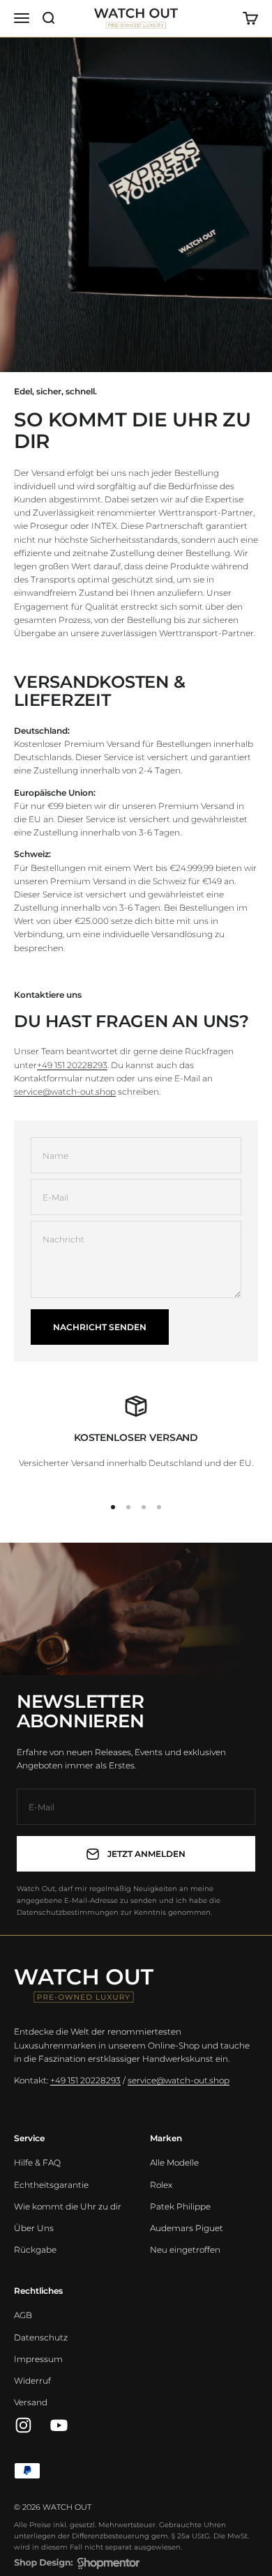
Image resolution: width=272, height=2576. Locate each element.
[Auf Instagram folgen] (23, 2425)
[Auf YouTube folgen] (59, 2425)
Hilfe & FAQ (37, 2162)
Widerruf (32, 2381)
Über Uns (34, 2228)
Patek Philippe (180, 2206)
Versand (31, 2402)
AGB (23, 2315)
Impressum (38, 2359)
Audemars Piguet (187, 2228)
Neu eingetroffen (185, 2250)
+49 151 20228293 (72, 1065)
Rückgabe (35, 2250)
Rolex (161, 2185)
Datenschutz (41, 2337)
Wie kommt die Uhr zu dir (68, 2206)
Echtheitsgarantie (51, 2185)
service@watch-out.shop (65, 1092)
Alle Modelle (174, 2162)
